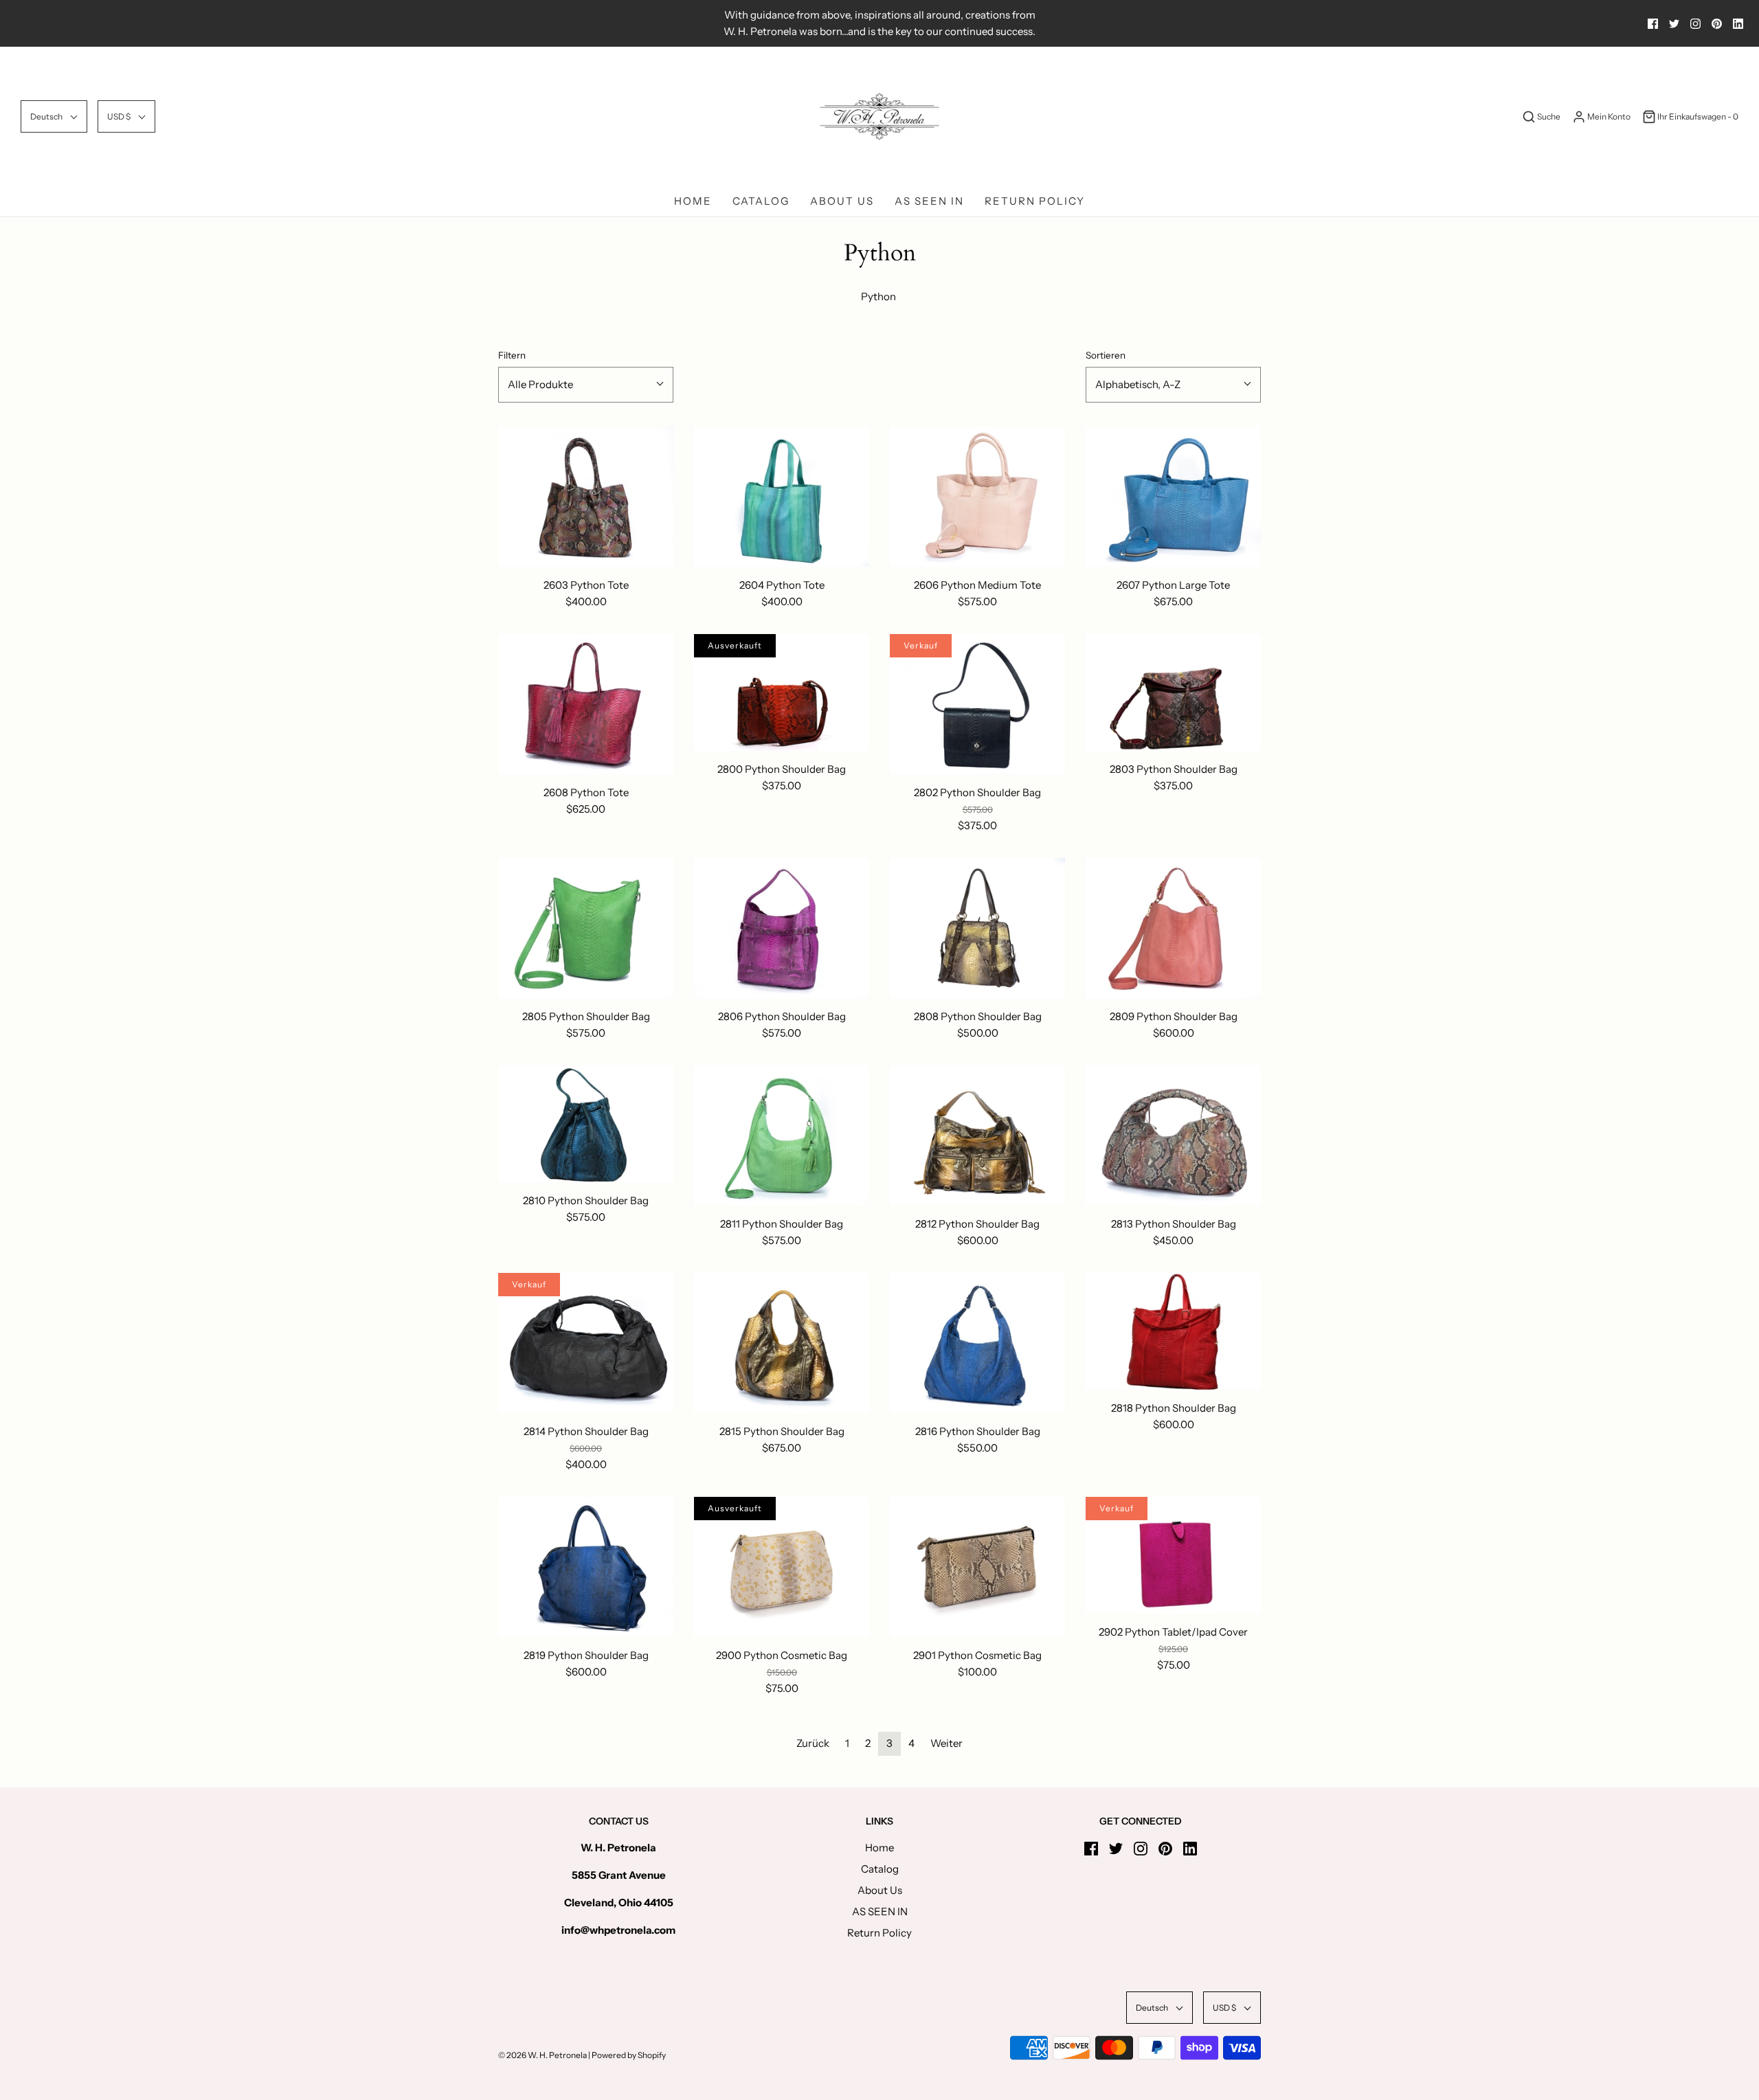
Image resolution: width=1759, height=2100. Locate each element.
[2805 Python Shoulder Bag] (586, 928)
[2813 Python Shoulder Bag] (1173, 1136)
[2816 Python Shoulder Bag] (977, 1343)
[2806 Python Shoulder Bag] (782, 928)
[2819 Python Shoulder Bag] (586, 1567)
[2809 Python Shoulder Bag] (1173, 928)
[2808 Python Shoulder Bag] (977, 928)
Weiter (946, 1743)
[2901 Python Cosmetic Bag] (977, 1567)
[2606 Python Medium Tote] (977, 497)
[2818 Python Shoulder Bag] (1173, 1331)
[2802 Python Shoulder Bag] (977, 704)
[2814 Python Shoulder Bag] (586, 1343)
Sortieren (1106, 355)
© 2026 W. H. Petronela (542, 2055)
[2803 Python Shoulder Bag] (1173, 692)
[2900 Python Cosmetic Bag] (782, 1567)
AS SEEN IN (929, 201)
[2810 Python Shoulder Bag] (586, 1124)
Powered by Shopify (629, 2055)
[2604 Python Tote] (782, 497)
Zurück (813, 1743)
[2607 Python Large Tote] (1173, 497)
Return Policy (1035, 201)
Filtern (512, 355)
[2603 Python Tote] (586, 497)
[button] (54, 116)
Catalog (761, 201)
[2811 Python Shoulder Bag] (782, 1136)
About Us (842, 201)
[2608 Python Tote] (586, 704)
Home (693, 201)
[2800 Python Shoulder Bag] (782, 692)
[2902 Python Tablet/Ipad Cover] (1173, 1555)
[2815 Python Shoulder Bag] (782, 1343)
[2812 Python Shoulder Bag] (977, 1136)
